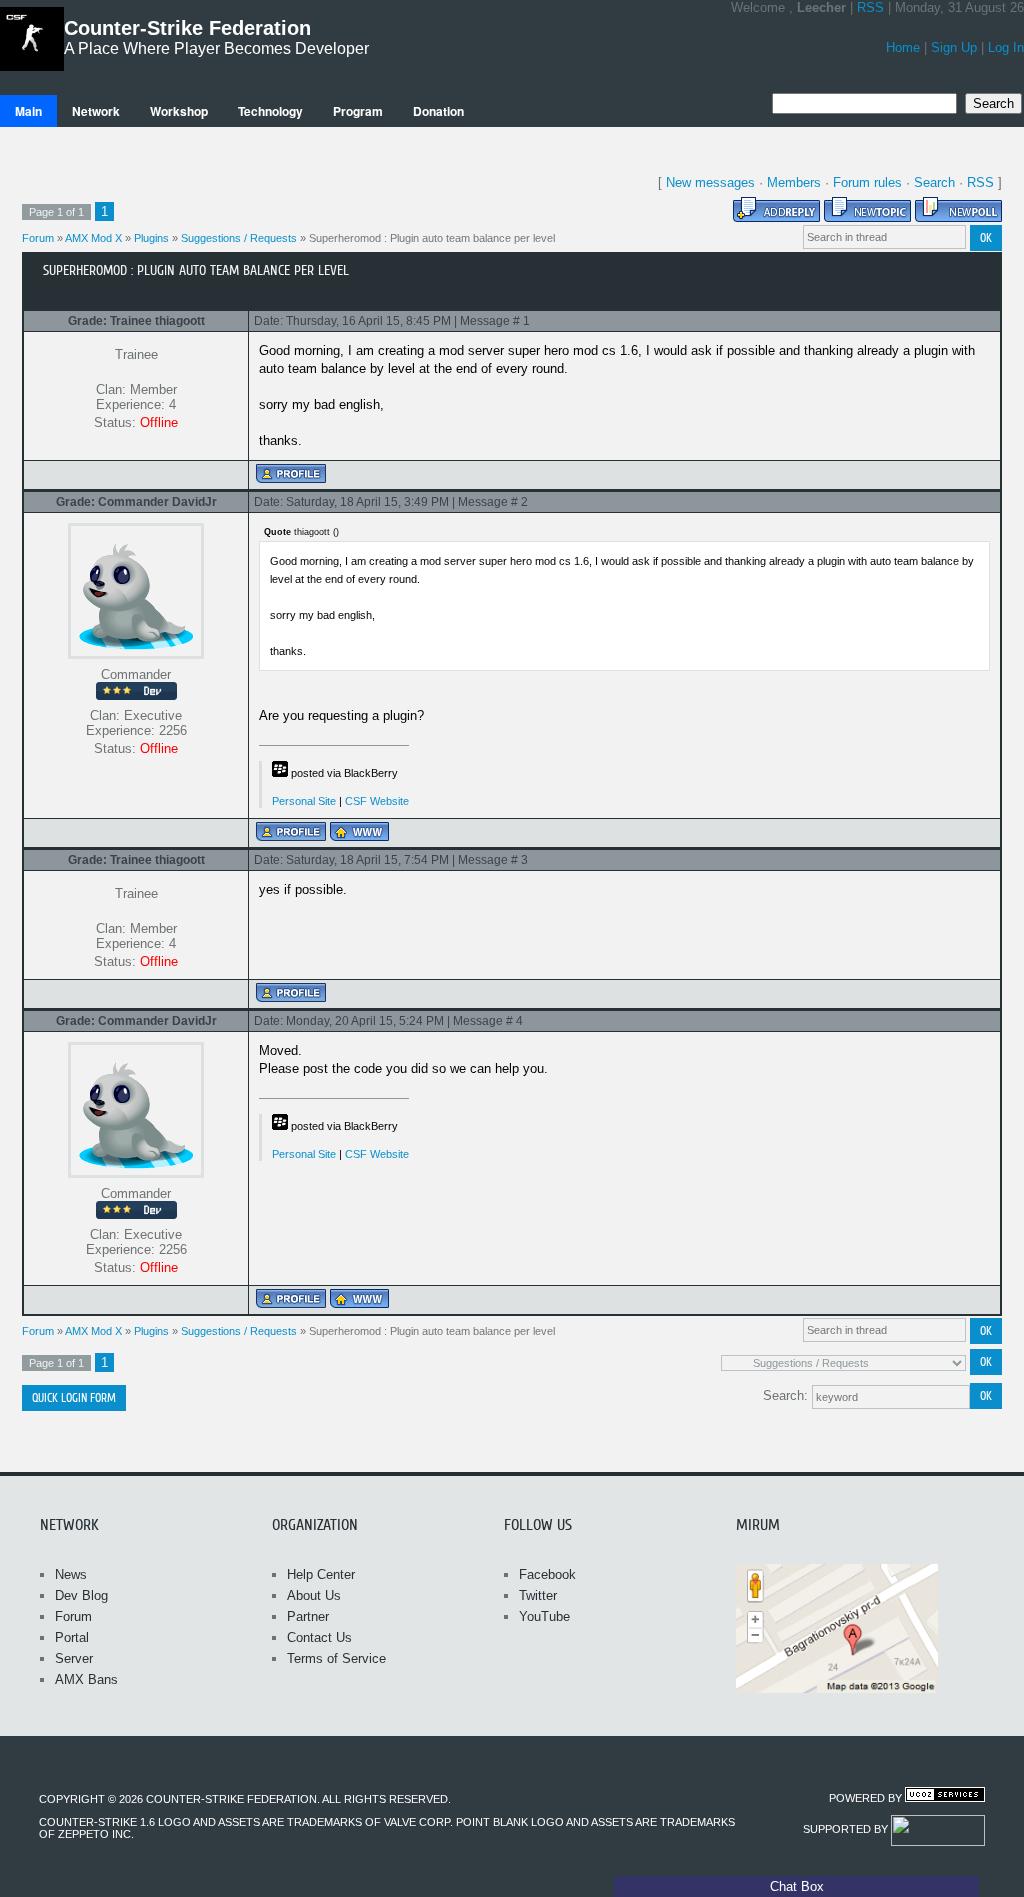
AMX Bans (86, 1679)
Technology (270, 111)
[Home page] (359, 831)
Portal (72, 1637)
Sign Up (954, 47)
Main (28, 111)
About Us (314, 1595)
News (71, 1574)
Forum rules (867, 182)
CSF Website (377, 801)
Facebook (547, 1574)
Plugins (151, 238)
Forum (38, 238)
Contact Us (319, 1637)
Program (358, 111)
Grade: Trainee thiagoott (136, 321)
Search (934, 182)
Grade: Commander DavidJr (136, 502)
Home (903, 47)
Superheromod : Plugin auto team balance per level (432, 238)
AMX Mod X (93, 238)
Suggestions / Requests (239, 238)
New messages (710, 182)
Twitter (538, 1595)
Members (794, 182)
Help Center (321, 1574)
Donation (438, 111)
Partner (308, 1616)
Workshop (179, 111)
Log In (1006, 47)
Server (74, 1658)
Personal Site (304, 801)
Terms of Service (336, 1658)
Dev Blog (81, 1595)
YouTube (544, 1616)
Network (96, 111)
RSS (870, 7)
